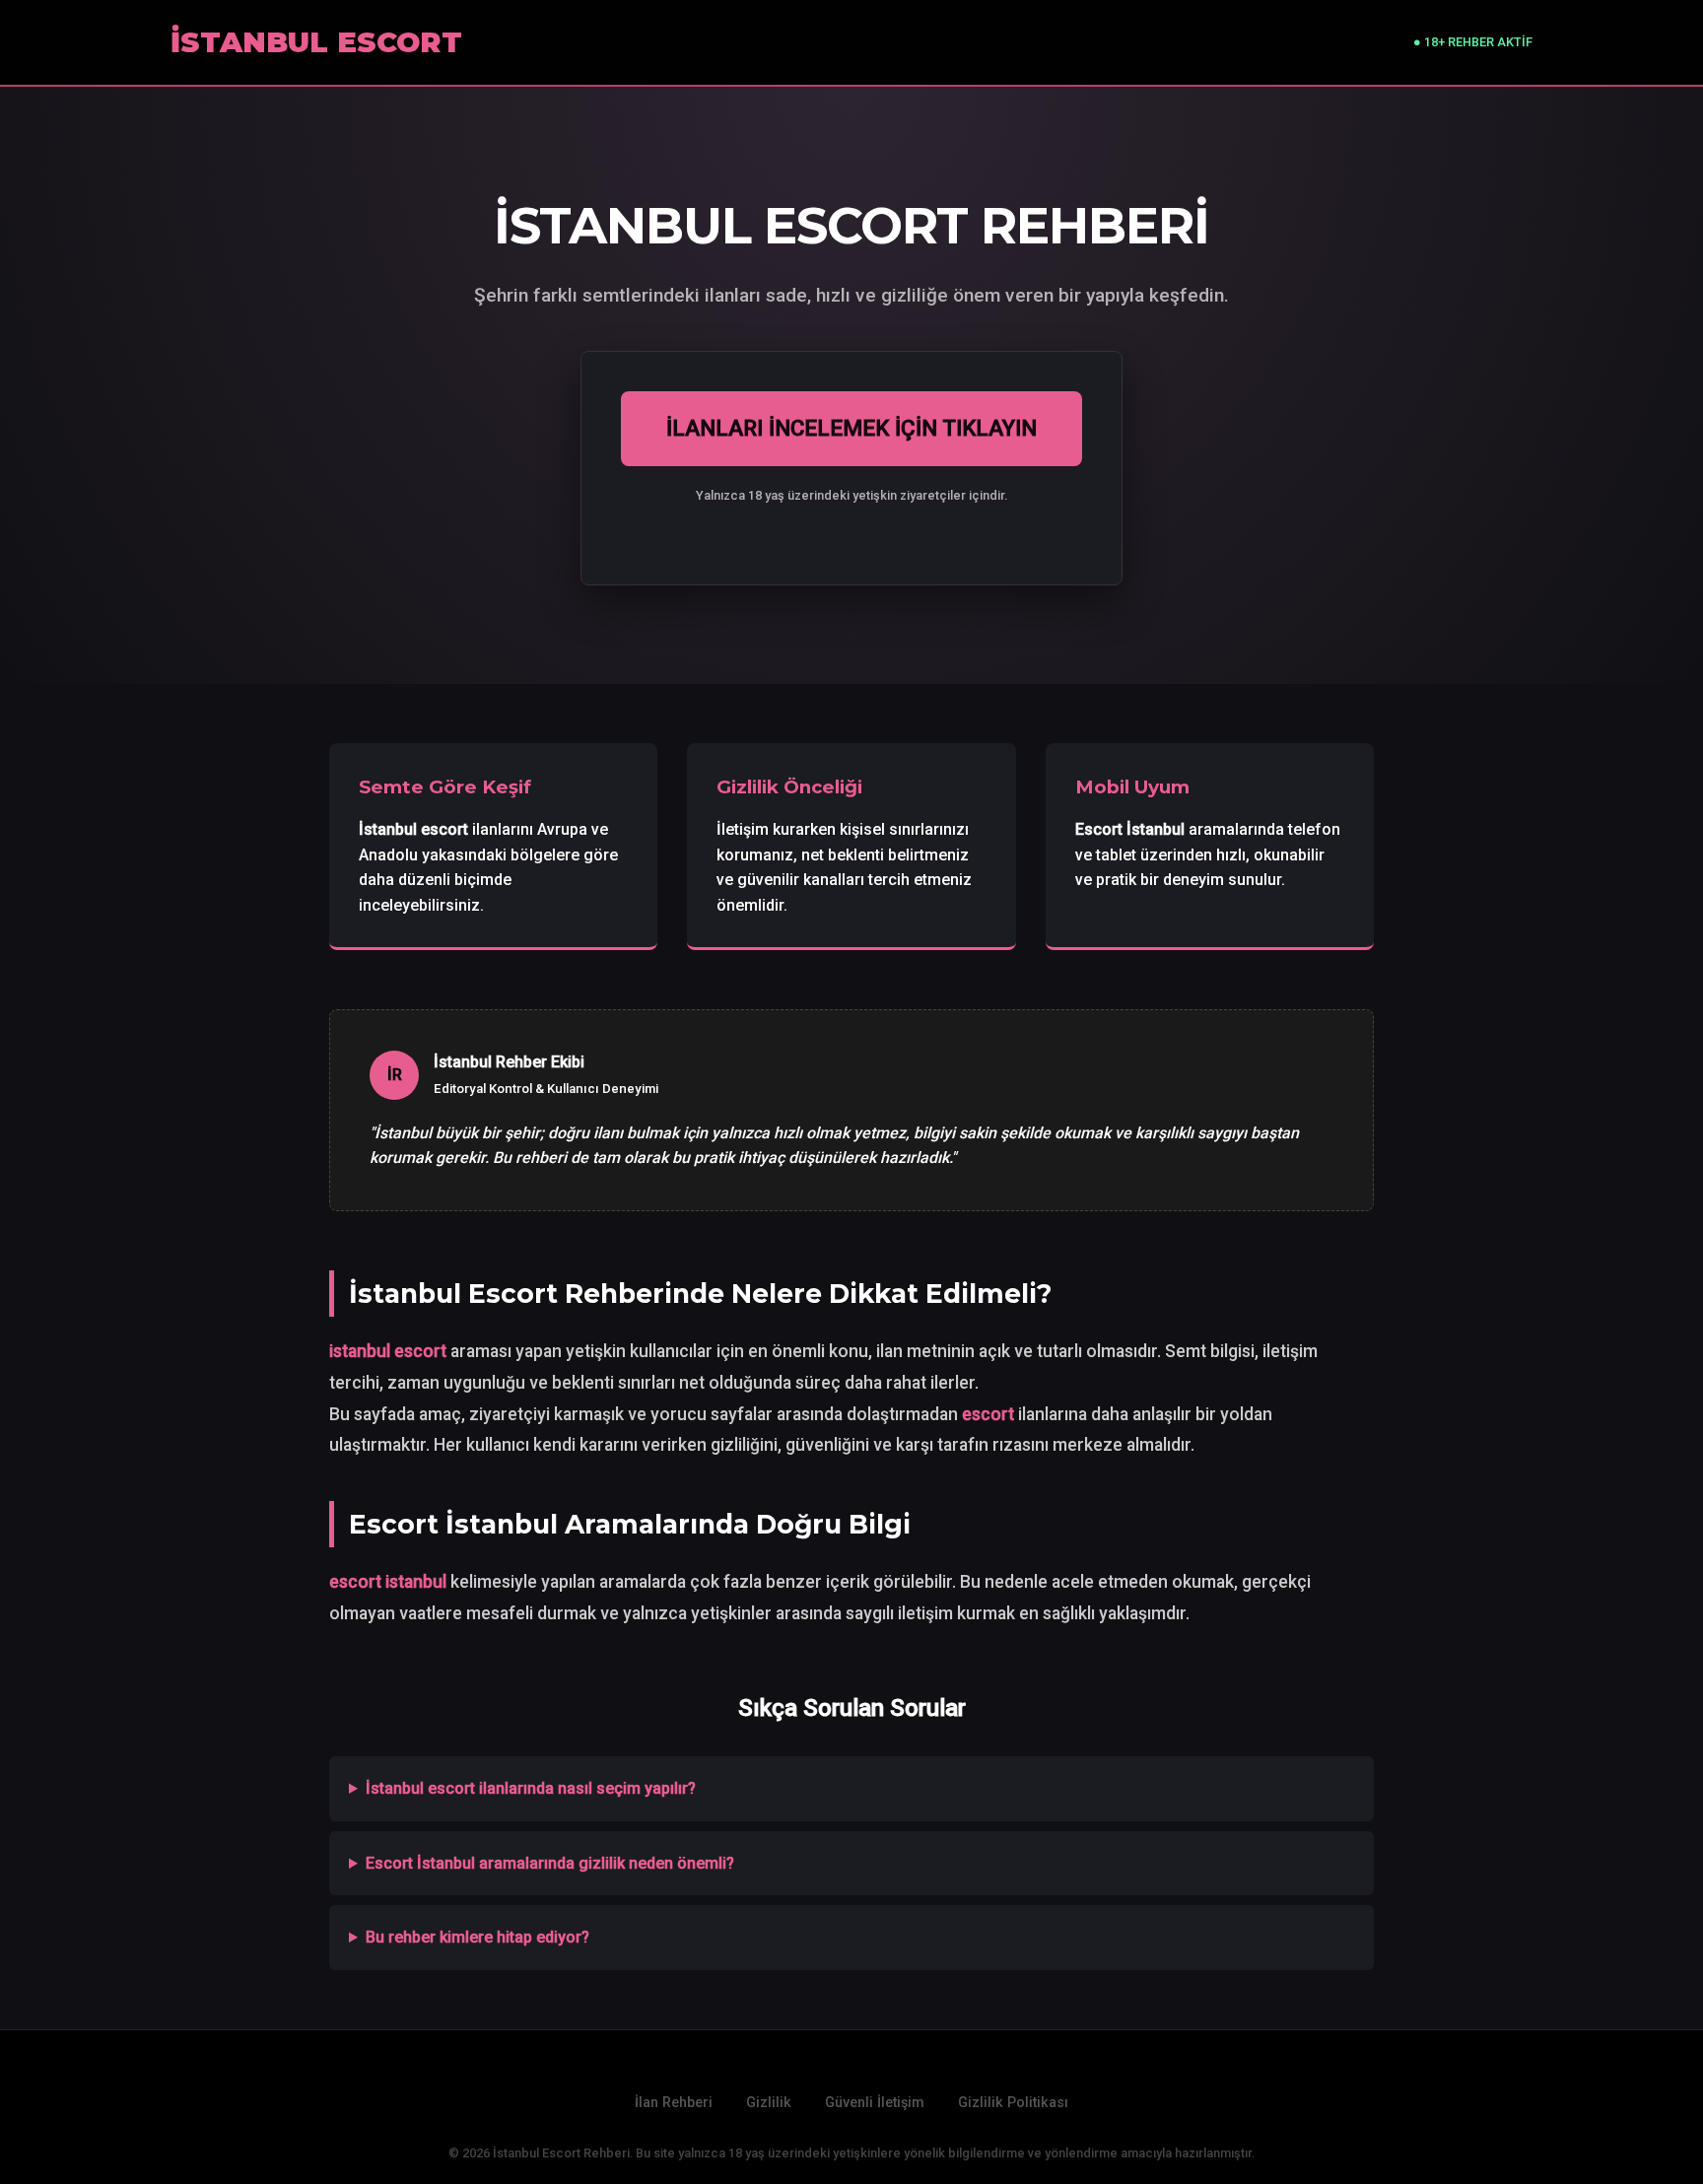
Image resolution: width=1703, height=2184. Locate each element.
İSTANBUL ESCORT (316, 42)
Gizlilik (769, 2103)
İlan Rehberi (674, 2103)
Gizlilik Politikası (1013, 2103)
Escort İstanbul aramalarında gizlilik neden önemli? (550, 1863)
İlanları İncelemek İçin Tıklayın (851, 428)
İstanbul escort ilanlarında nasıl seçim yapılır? (531, 1788)
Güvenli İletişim (875, 2103)
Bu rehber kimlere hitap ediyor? (477, 1937)
